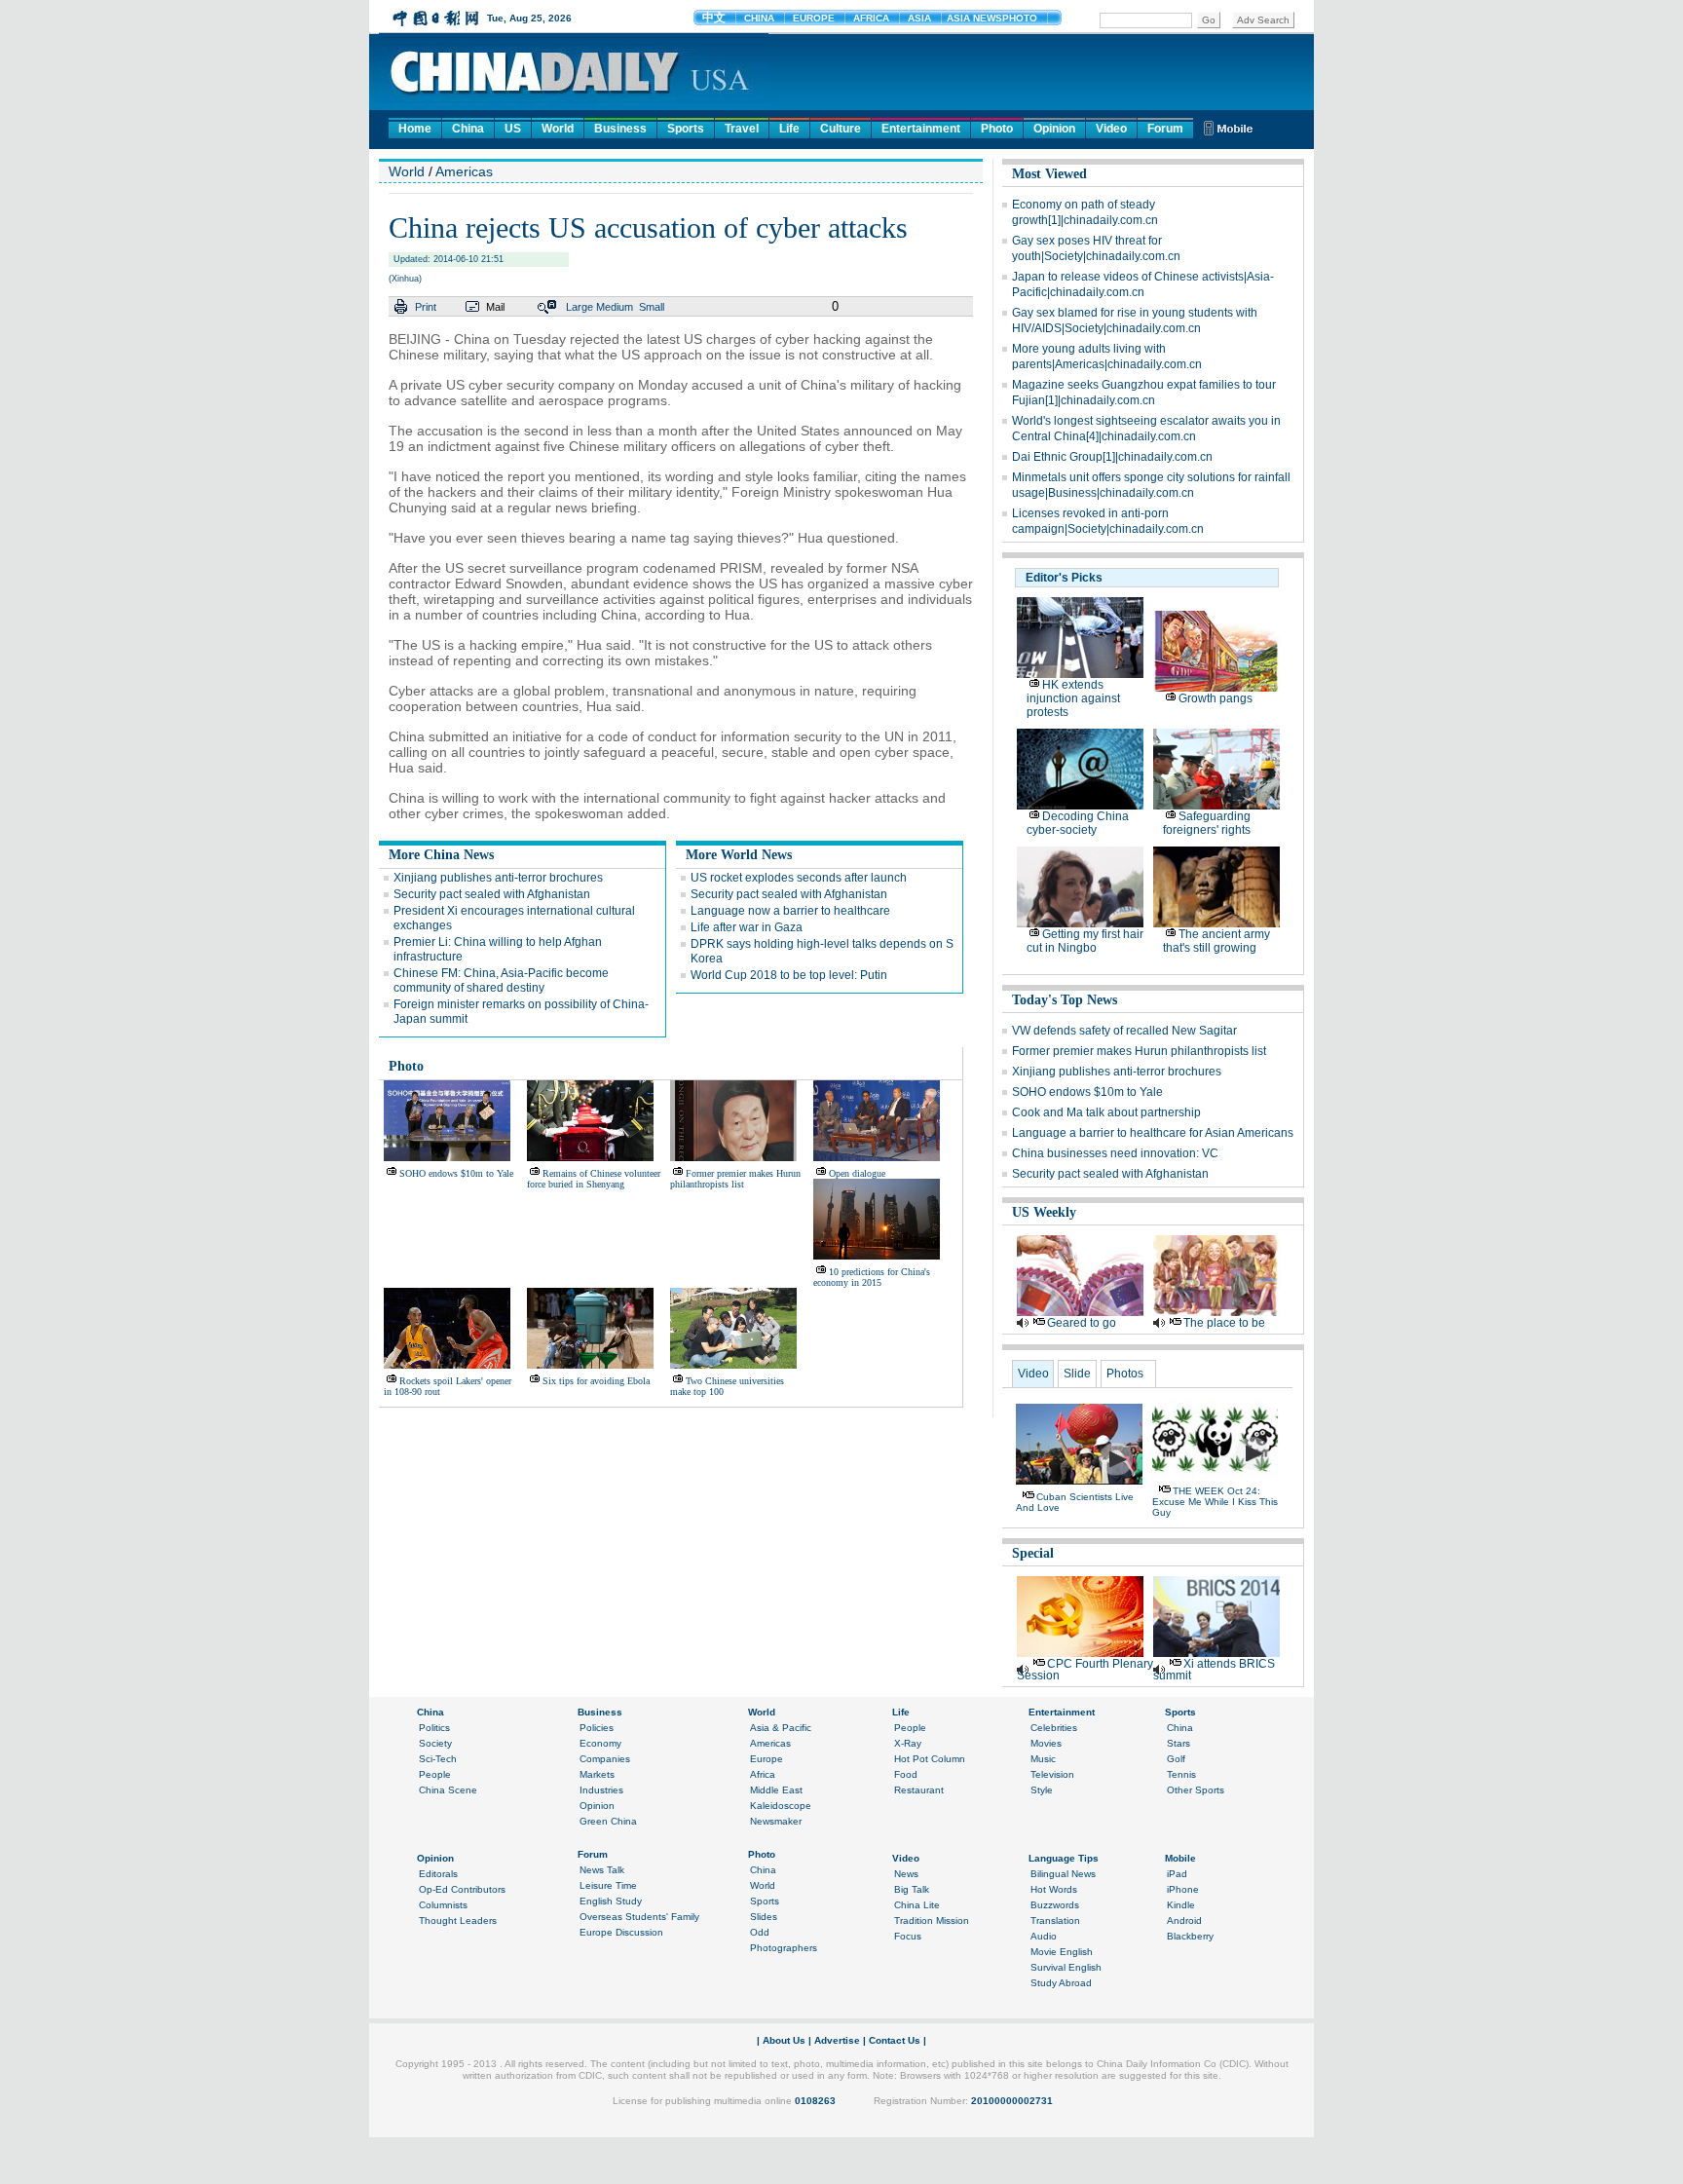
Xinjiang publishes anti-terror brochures (498, 878)
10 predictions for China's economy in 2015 (872, 1277)
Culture (841, 129)
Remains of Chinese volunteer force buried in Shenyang (594, 1179)
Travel (742, 129)
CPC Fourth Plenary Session (1085, 1670)
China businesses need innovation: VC (1115, 1153)
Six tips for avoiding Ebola (596, 1381)
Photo (997, 129)
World (558, 129)
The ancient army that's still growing (1216, 941)
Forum (1165, 129)
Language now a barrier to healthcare (790, 911)
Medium (615, 307)
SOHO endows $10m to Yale (456, 1173)
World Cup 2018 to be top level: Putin (789, 975)
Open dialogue (857, 1173)
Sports (686, 129)
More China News (441, 855)
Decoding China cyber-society (1078, 823)
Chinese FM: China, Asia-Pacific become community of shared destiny (501, 980)
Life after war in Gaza (747, 927)
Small (652, 307)
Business (620, 129)
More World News (739, 855)
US (513, 129)
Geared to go (1082, 1323)
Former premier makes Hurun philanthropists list (735, 1179)
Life (789, 129)
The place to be (1224, 1323)
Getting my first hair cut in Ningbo (1085, 941)
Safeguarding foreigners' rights (1207, 823)
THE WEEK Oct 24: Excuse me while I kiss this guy (1215, 1502)
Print (426, 307)
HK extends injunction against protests (1073, 698)
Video (1111, 129)
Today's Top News (1065, 1000)
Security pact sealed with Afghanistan (492, 894)
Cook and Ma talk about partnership (1106, 1112)
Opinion (1054, 129)
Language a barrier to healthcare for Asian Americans (1153, 1133)
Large (580, 307)
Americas (464, 171)
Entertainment (921, 129)
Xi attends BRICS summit (1214, 1670)
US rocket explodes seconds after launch (799, 878)
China (468, 129)
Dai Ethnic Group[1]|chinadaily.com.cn (1112, 457)
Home (415, 129)
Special (1033, 1553)
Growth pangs (1215, 698)
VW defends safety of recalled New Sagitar (1124, 1031)
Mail (495, 307)
